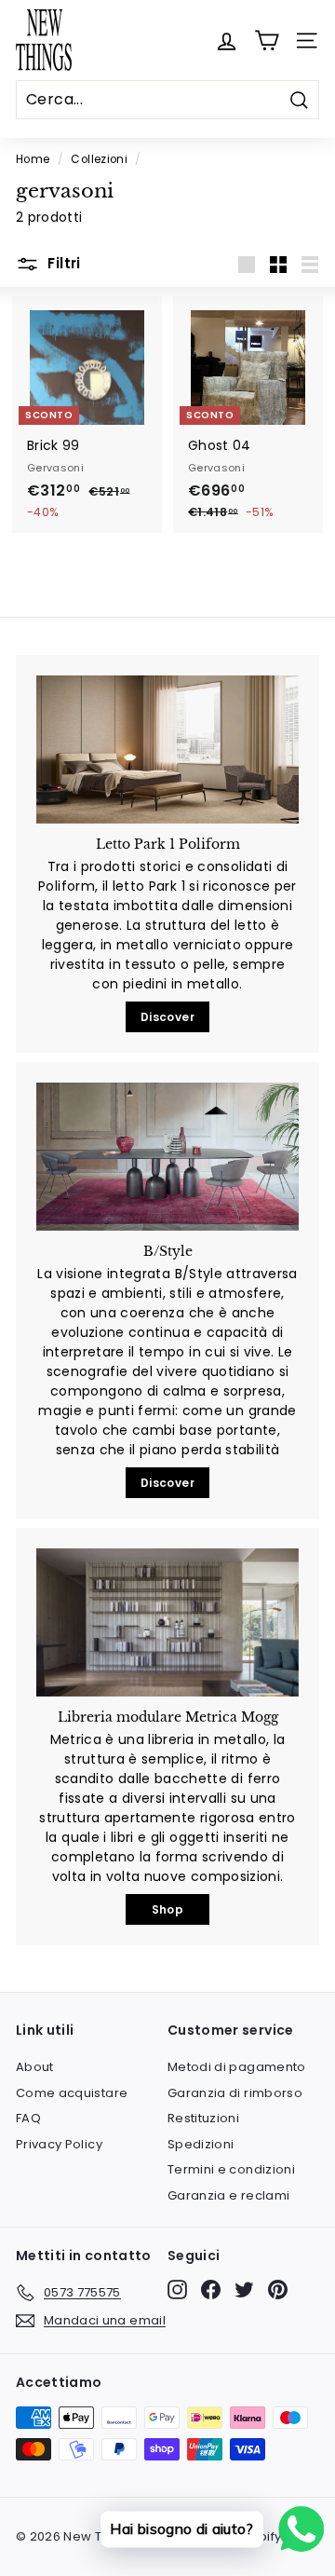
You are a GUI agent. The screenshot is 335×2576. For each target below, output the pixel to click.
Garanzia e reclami (228, 2195)
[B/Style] (167, 1157)
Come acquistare (72, 2093)
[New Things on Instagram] (177, 2290)
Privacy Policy (59, 2144)
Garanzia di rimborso (235, 2093)
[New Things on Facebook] (211, 2290)
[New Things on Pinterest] (278, 2290)
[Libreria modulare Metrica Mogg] (167, 1622)
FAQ (28, 2118)
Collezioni (99, 159)
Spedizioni (201, 2144)
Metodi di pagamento (237, 2067)
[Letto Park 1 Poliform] (167, 750)
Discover (167, 1017)
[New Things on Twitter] (244, 2290)
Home (33, 159)
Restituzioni (203, 2118)
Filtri (62, 263)
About (35, 2067)
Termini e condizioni (231, 2169)
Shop (167, 1909)
